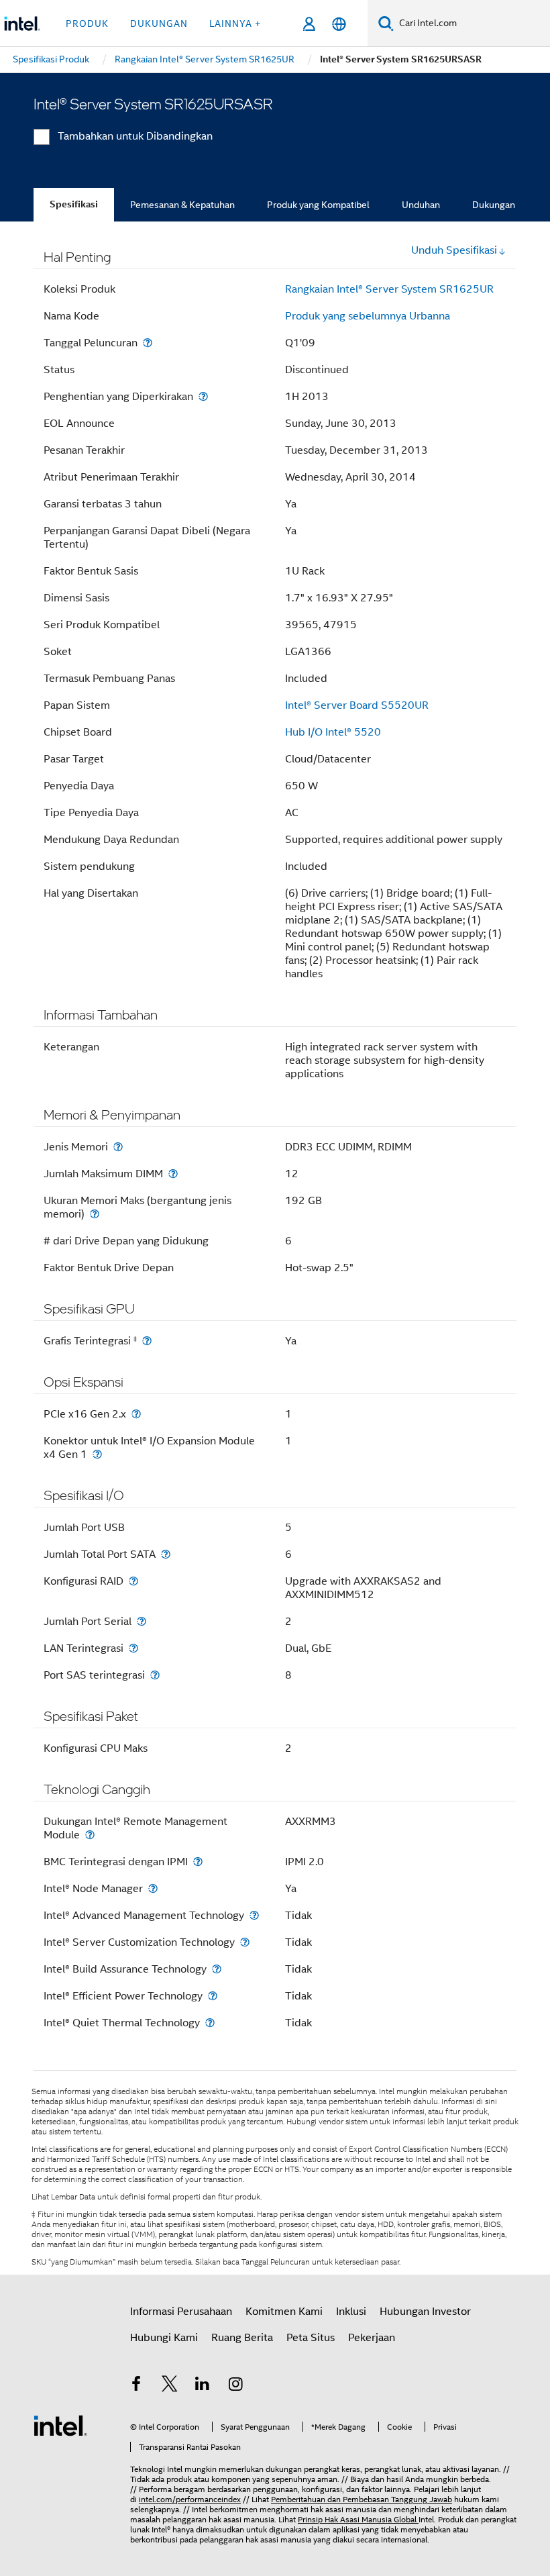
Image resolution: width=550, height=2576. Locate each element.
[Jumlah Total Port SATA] (166, 1554)
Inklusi (351, 2312)
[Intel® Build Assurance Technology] (217, 1969)
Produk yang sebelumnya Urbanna (368, 316)
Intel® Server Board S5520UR (357, 705)
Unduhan (421, 205)
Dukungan (494, 205)
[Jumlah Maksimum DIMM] (173, 1174)
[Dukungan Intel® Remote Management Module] (90, 1835)
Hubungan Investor (425, 2312)
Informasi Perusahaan (181, 2312)
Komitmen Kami (284, 2312)
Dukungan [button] (159, 23)
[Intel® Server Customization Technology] (245, 1942)
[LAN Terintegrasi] (133, 1648)
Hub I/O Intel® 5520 (333, 732)
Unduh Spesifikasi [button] (454, 250)
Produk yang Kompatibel (318, 205)
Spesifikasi (74, 204)
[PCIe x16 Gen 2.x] (136, 1414)
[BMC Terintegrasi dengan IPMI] (198, 1862)
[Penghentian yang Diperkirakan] (203, 396)
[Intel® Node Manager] (153, 1888)
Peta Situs (311, 2338)
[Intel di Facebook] (136, 2386)
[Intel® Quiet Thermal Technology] (210, 2023)
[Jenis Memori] (118, 1147)
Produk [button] (87, 23)
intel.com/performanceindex (190, 2499)
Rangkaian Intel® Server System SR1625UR (389, 289)
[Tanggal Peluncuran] (148, 343)
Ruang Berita (242, 2338)
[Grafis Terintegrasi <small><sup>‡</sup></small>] (147, 1341)
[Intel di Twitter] (170, 2386)
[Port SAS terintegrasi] (155, 1675)
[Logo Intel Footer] (60, 2425)
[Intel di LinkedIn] (203, 2386)
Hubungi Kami (164, 2338)
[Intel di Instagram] (236, 2386)
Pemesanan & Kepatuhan (182, 205)
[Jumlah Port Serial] (142, 1621)
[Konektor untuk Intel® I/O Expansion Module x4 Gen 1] (97, 1454)
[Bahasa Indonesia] (339, 24)
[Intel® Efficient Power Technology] (213, 1996)
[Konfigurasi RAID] (133, 1581)
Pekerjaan (372, 2338)
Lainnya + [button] (235, 23)
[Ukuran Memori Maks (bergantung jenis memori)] (95, 1214)
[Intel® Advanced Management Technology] (254, 1915)
